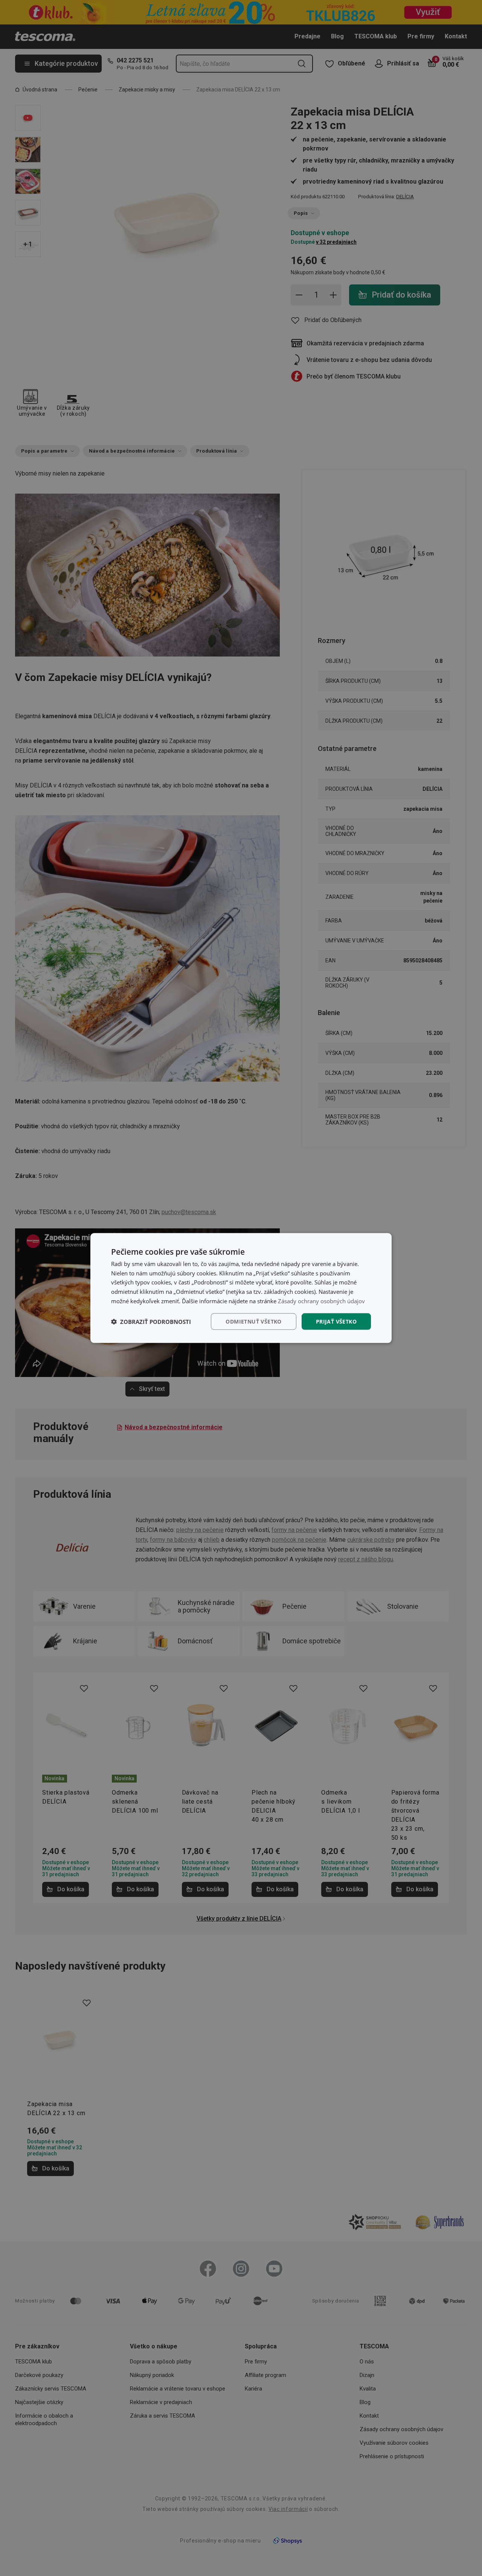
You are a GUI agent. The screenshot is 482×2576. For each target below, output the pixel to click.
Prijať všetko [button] (336, 1321)
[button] (151, 1322)
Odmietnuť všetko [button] (253, 1321)
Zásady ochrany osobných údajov (321, 1301)
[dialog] (241, 1288)
